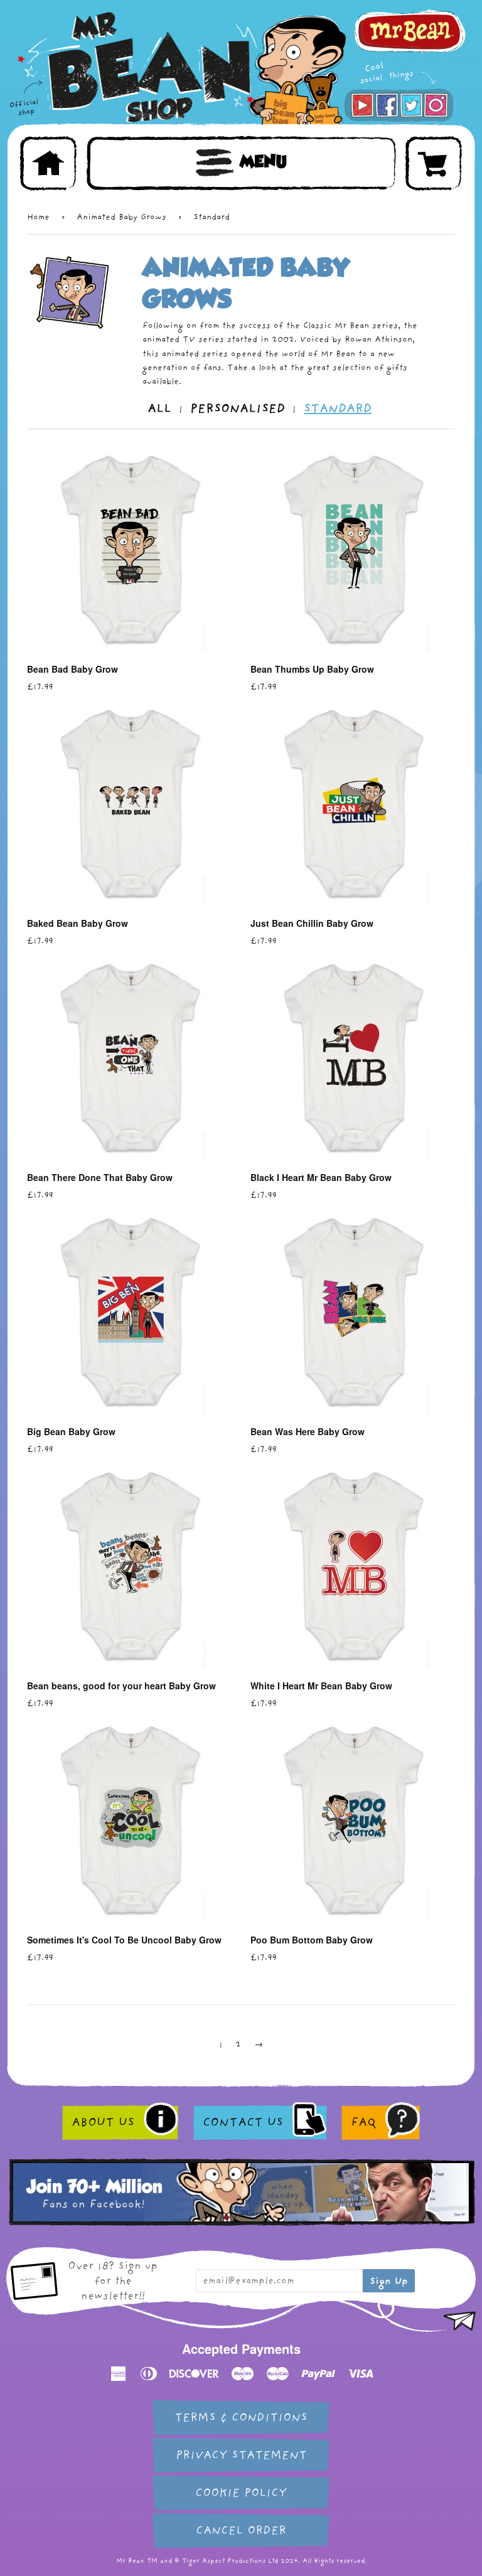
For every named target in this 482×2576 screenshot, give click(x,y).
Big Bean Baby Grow (71, 1431)
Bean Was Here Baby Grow (308, 1431)
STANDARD (338, 409)
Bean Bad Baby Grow (72, 669)
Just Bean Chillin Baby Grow (312, 923)
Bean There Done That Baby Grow (100, 1177)
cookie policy (241, 2493)
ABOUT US (103, 2122)
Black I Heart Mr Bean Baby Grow (321, 1177)
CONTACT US (243, 2122)
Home (38, 217)
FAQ (363, 2122)
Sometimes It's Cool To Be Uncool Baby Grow (124, 1940)
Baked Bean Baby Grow (78, 923)
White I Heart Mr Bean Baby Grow (321, 1686)
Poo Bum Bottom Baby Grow (312, 1940)
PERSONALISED (238, 409)
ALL (159, 409)
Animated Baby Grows (121, 217)
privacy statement (241, 2455)
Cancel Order (241, 2531)
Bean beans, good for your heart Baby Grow (121, 1686)
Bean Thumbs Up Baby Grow (312, 669)
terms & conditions (241, 2418)
